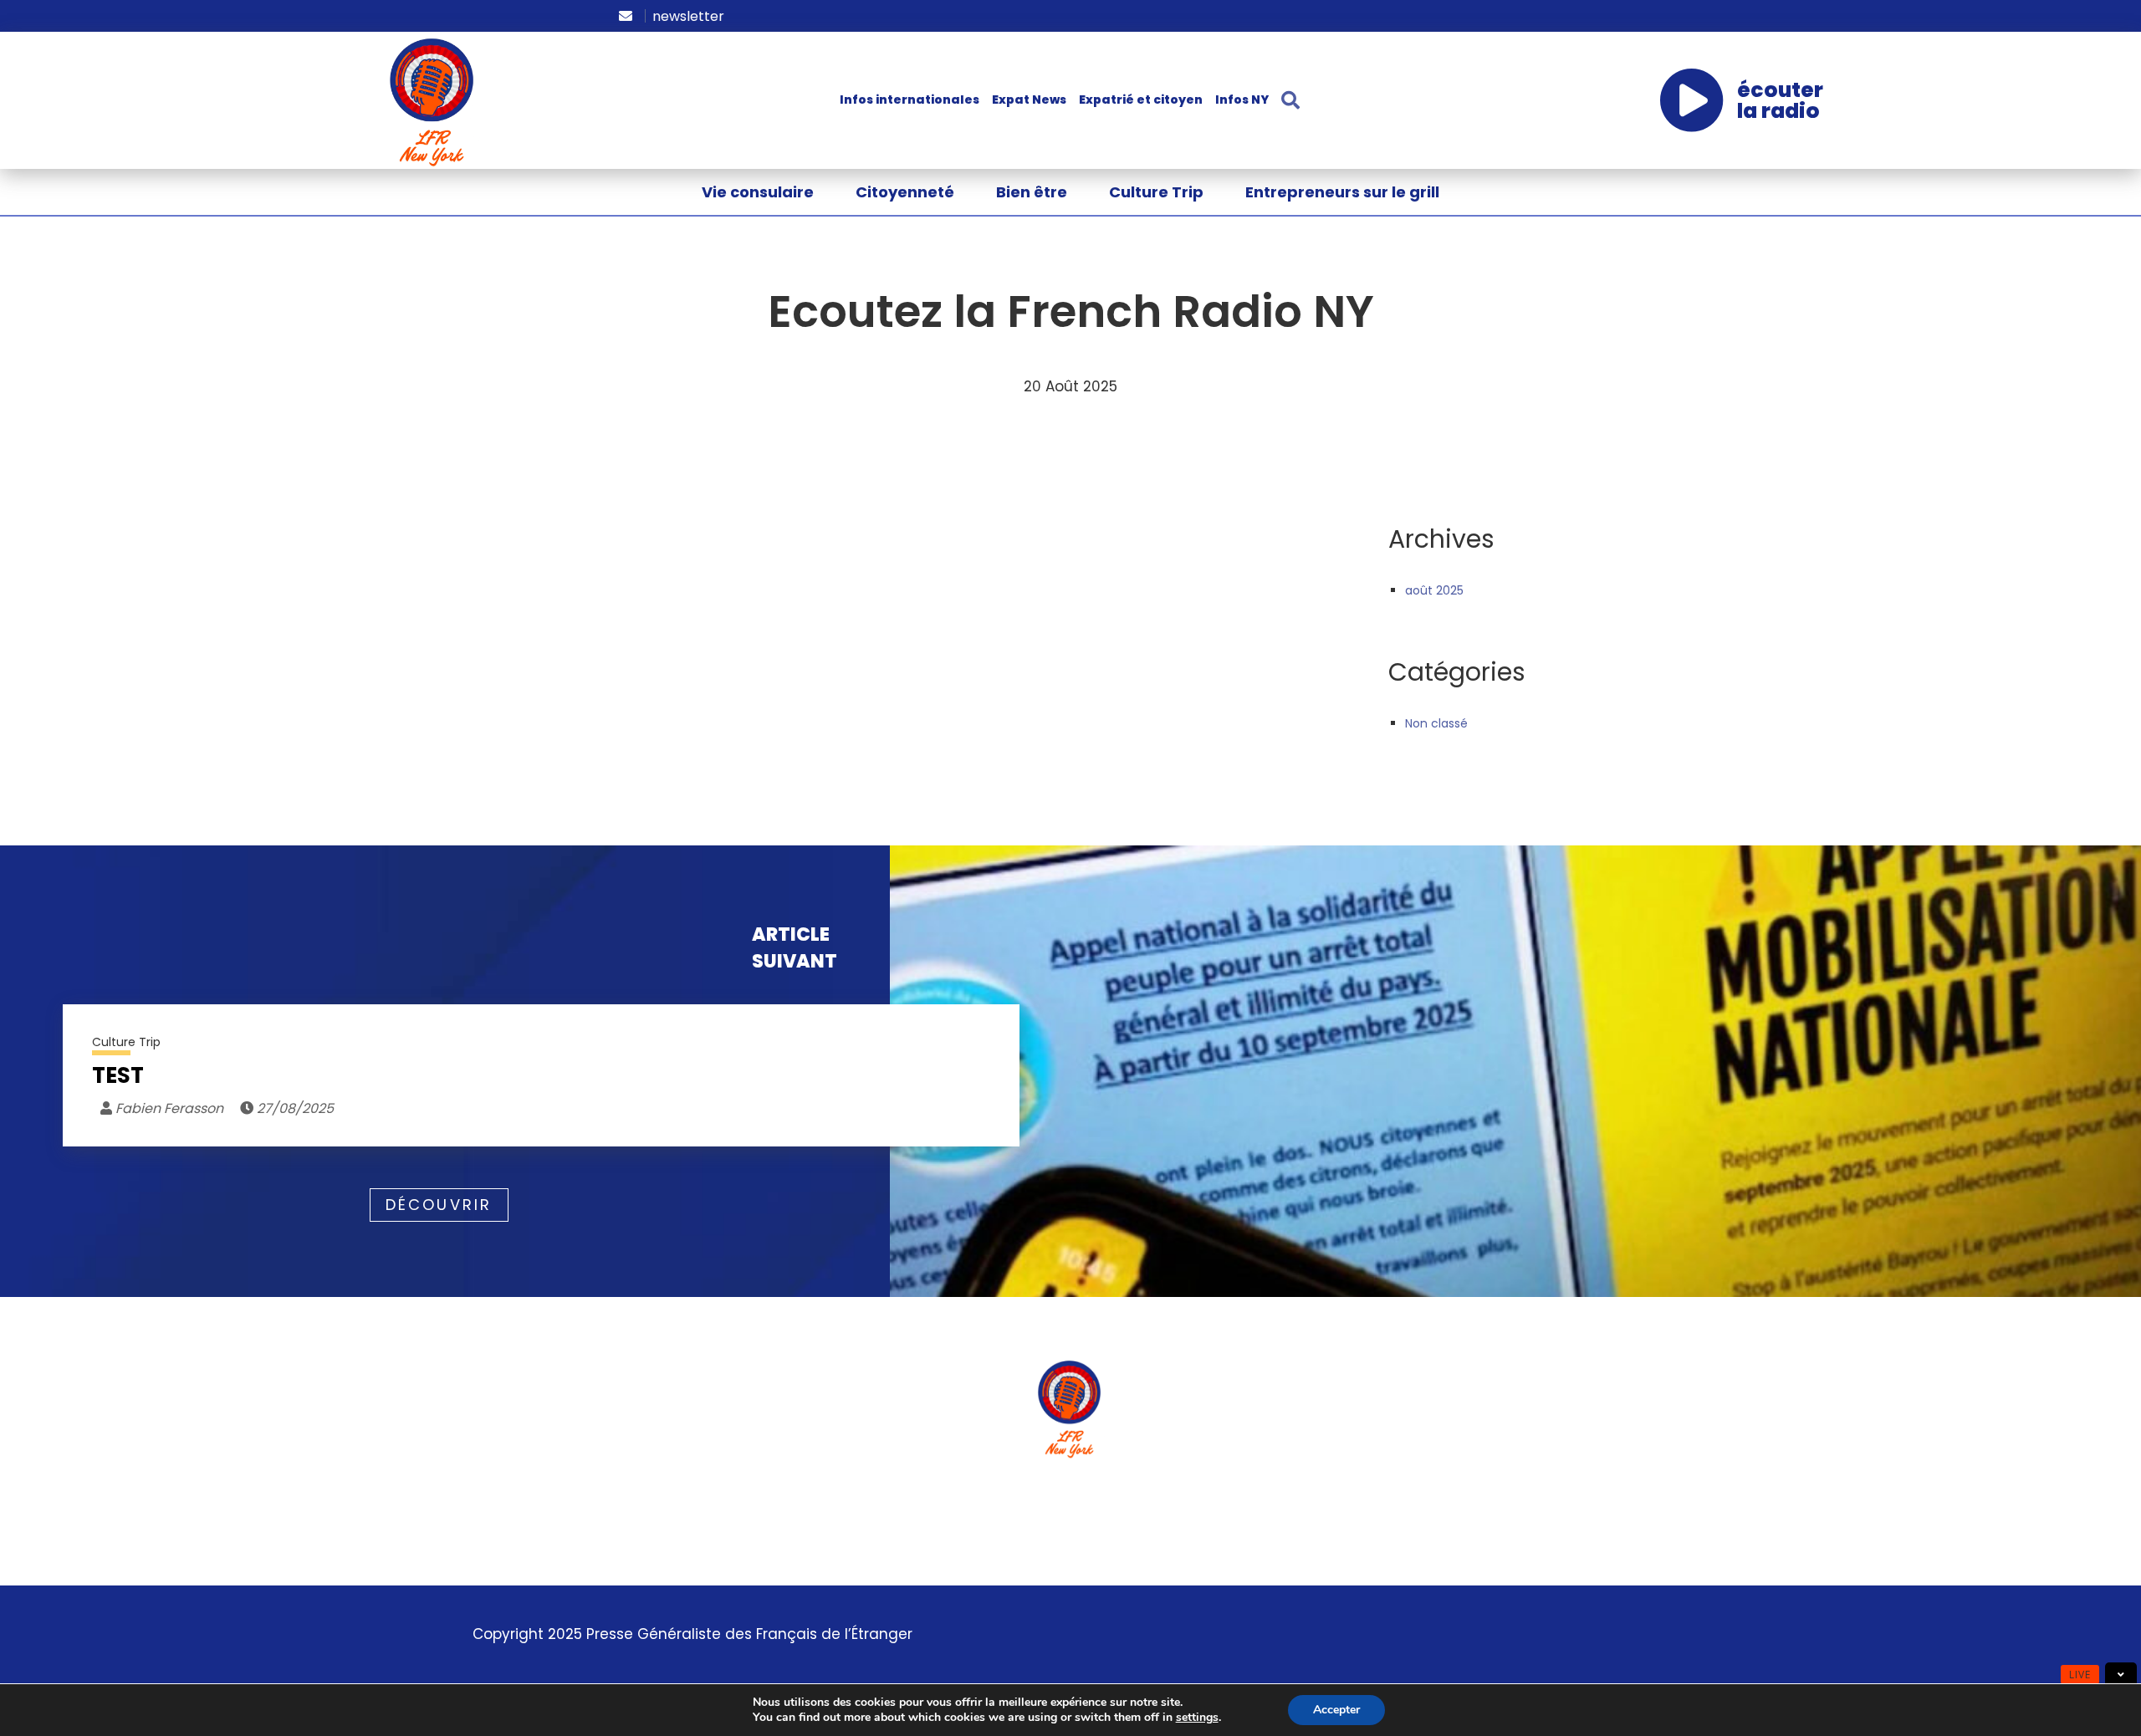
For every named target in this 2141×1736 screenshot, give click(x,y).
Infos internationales (910, 100)
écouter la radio (1780, 100)
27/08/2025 (294, 1108)
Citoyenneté (905, 192)
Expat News (1029, 100)
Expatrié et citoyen (1141, 100)
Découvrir (439, 1205)
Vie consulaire (758, 192)
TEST (118, 1075)
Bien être (1032, 192)
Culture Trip (1156, 192)
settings (1197, 1718)
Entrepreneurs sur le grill (1342, 192)
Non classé (1436, 723)
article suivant (795, 948)
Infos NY (1242, 100)
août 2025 (1434, 590)
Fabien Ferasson (168, 1108)
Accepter (1336, 1710)
